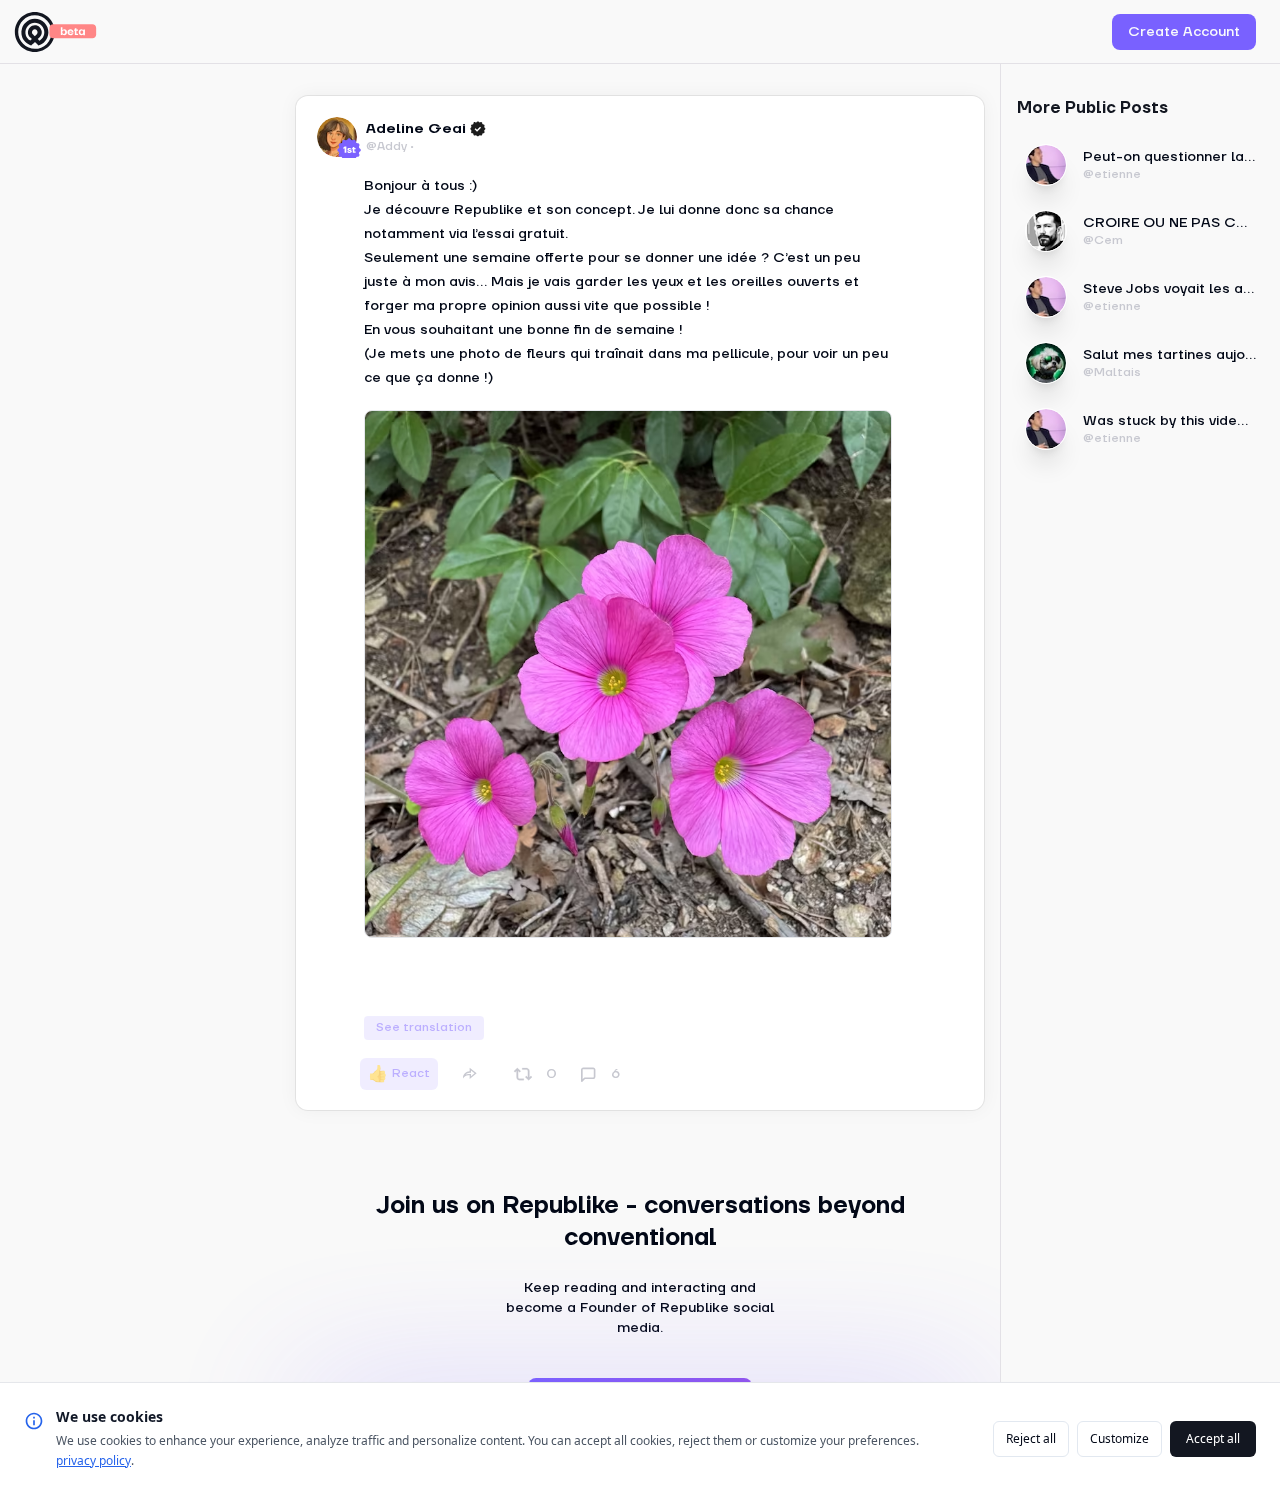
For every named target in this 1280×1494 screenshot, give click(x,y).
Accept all (1213, 1438)
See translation (424, 1027)
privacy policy (93, 1460)
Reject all (1031, 1438)
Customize (1119, 1438)
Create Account (1184, 32)
